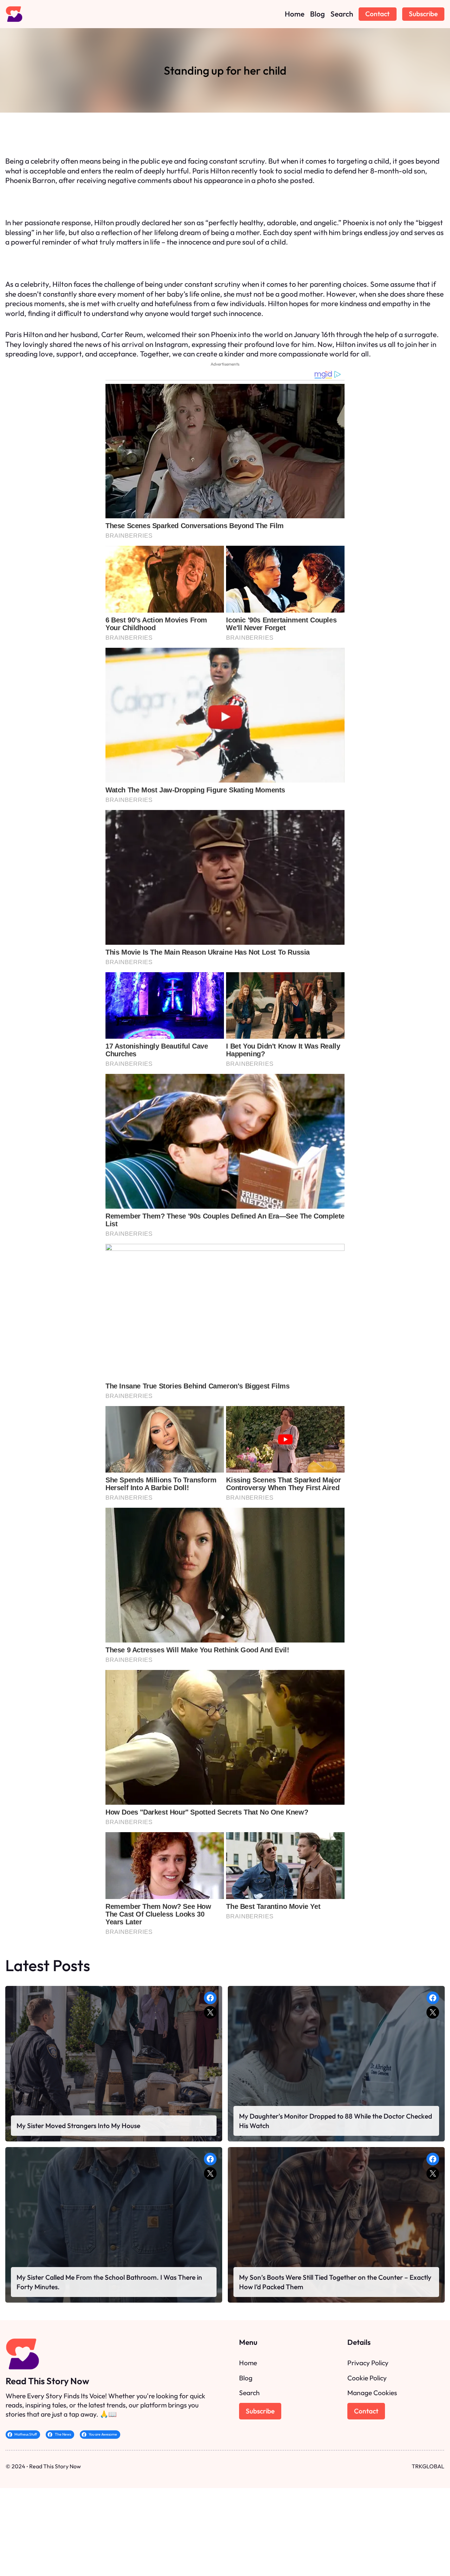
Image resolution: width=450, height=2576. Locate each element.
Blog (246, 2378)
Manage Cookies (372, 2393)
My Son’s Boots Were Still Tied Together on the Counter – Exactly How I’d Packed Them (335, 2282)
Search (249, 2393)
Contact (377, 14)
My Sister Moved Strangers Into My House (78, 2126)
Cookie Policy (367, 2378)
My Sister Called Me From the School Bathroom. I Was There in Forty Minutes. (109, 2282)
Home (248, 2363)
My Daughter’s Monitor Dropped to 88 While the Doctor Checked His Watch (336, 2121)
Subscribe (423, 14)
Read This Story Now (47, 2381)
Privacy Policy (368, 2363)
